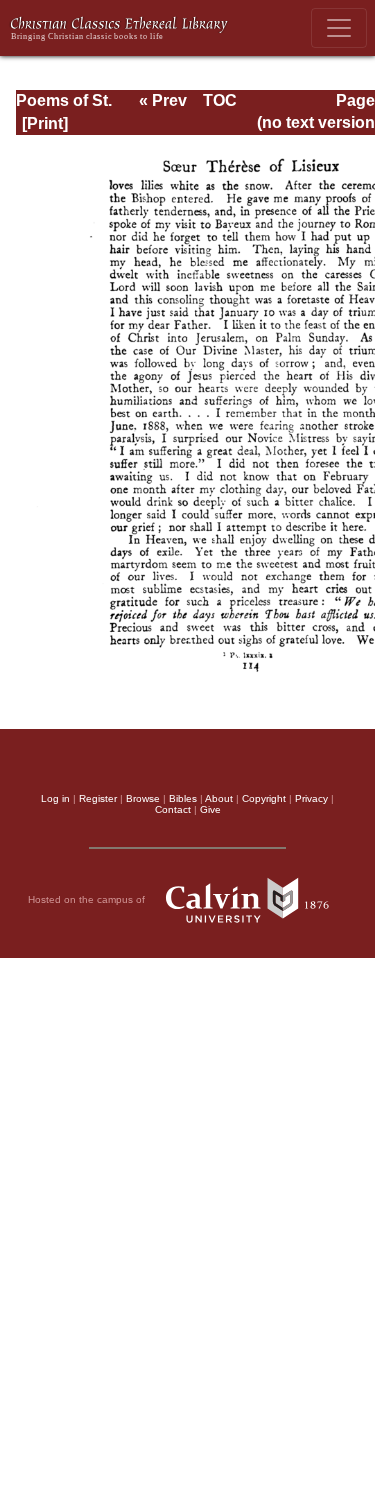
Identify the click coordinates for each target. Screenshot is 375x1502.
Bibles (183, 798)
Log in (55, 798)
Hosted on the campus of (88, 899)
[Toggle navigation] (339, 28)
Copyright (264, 798)
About (219, 798)
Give (210, 809)
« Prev (163, 100)
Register (98, 798)
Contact (173, 809)
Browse (143, 798)
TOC (220, 100)
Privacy (311, 798)
